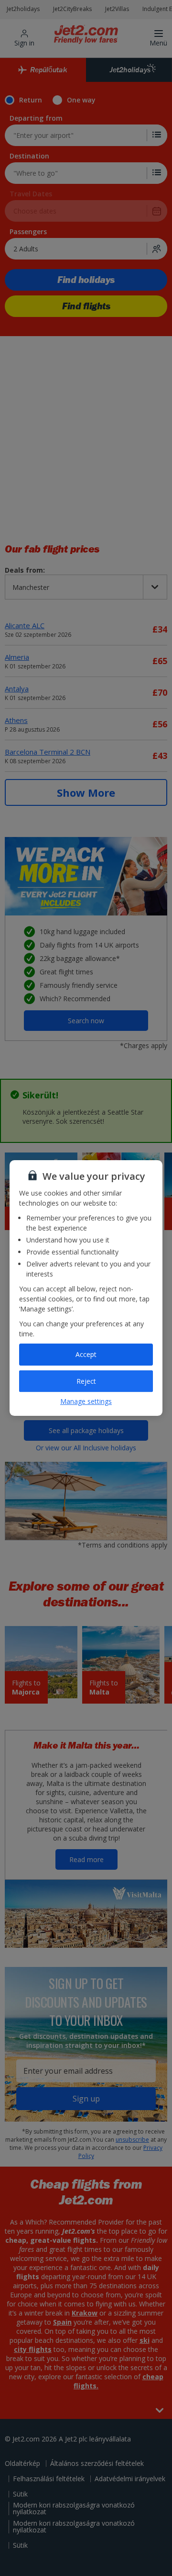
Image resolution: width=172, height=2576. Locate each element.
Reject (86, 1381)
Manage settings (86, 1401)
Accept (86, 1354)
